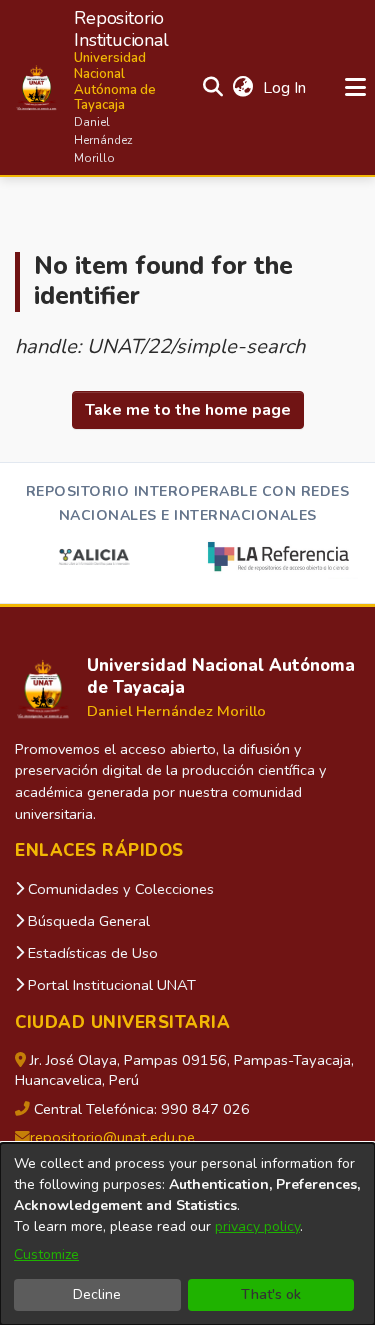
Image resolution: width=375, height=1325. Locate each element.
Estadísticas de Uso (91, 953)
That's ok (271, 1294)
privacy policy (257, 1226)
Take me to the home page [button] (188, 410)
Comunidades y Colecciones (119, 889)
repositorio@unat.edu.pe (112, 1137)
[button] (92, 87)
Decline (97, 1294)
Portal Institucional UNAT (110, 985)
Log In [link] (285, 88)
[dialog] (187, 1234)
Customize (46, 1254)
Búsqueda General (87, 921)
